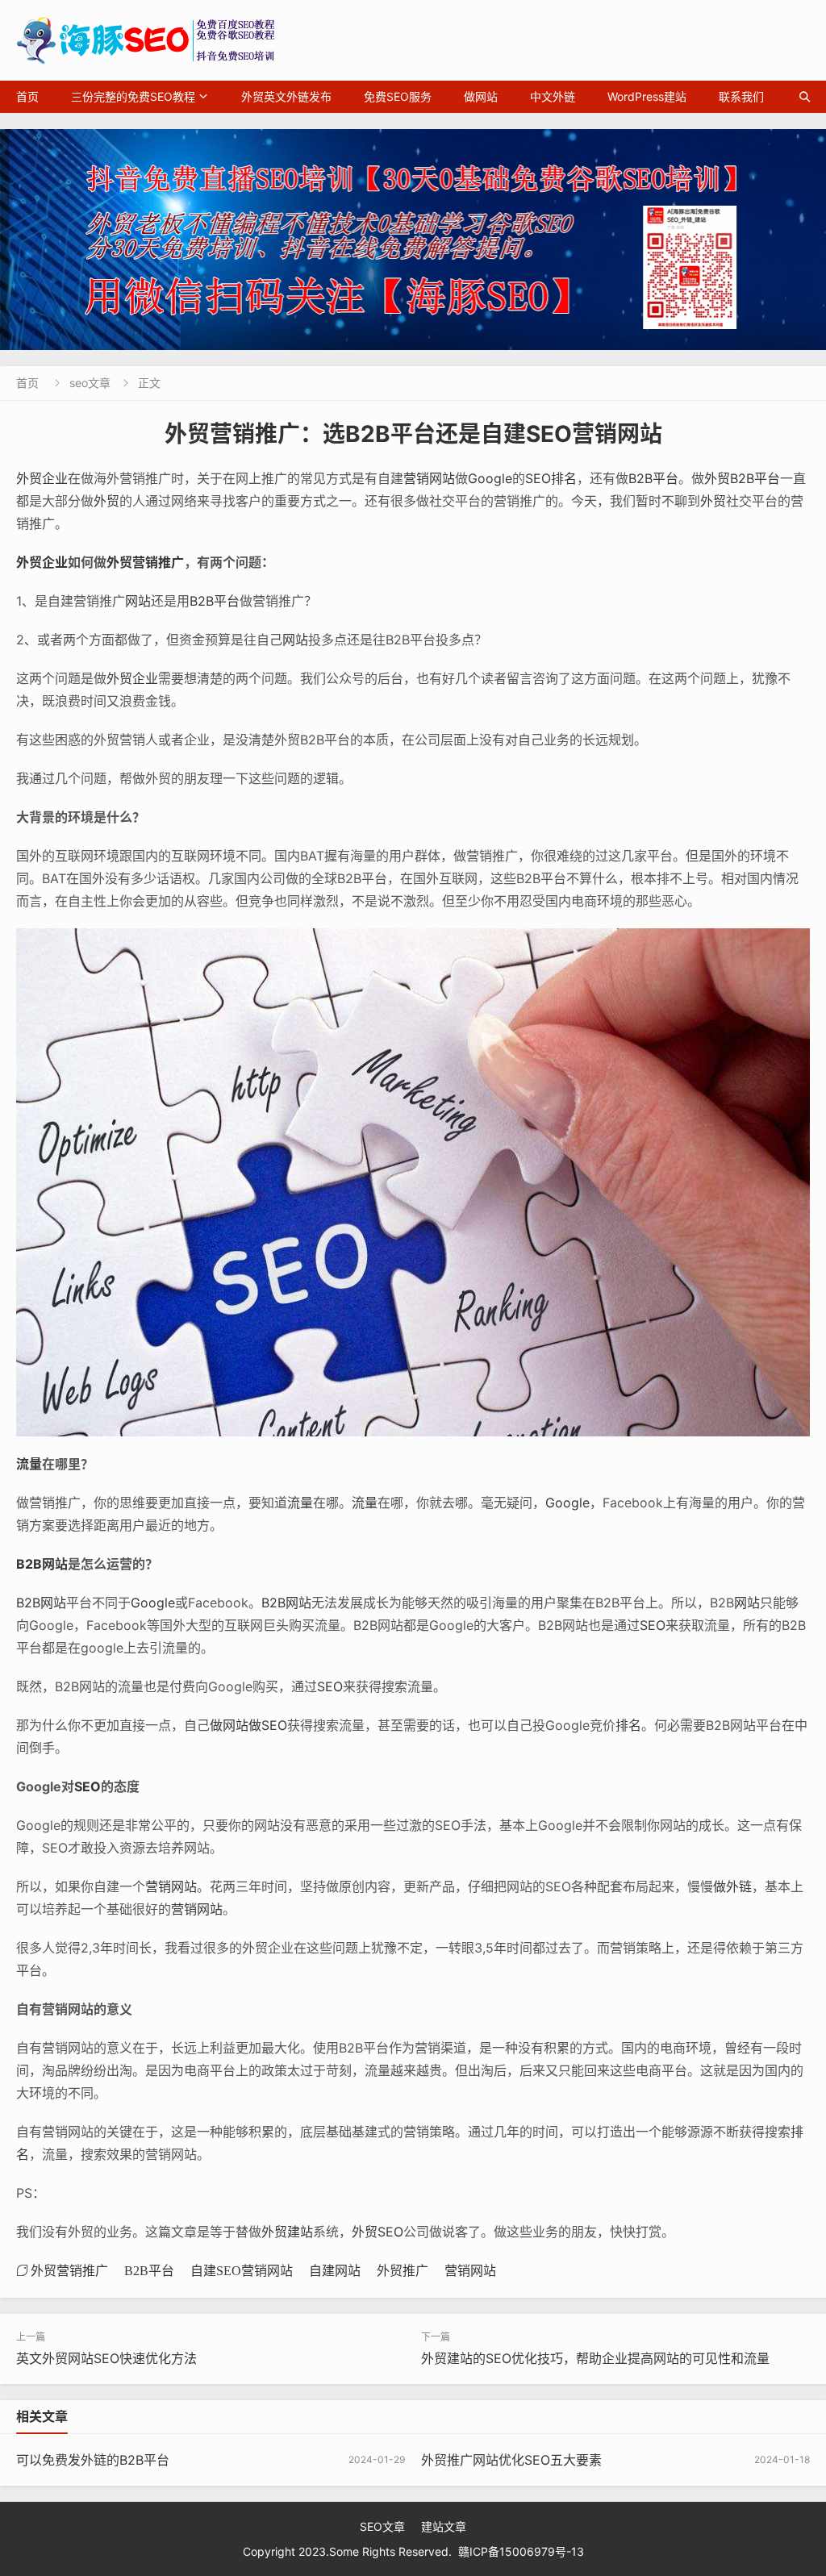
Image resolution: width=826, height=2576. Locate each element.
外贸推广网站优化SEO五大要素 (511, 2460)
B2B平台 (653, 478)
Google (490, 478)
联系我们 (741, 96)
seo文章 (90, 383)
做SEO (268, 1725)
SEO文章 (382, 2526)
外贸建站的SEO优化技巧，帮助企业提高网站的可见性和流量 (595, 2358)
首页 (27, 96)
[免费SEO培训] (413, 240)
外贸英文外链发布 (286, 96)
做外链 (732, 1886)
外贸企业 (42, 478)
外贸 (717, 478)
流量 (29, 1464)
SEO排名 (551, 478)
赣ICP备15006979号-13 (521, 2551)
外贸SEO (378, 2232)
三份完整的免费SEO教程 (133, 96)
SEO (653, 1625)
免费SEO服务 (398, 96)
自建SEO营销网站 (242, 2270)
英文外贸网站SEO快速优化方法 (106, 2358)
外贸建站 (287, 2232)
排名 (628, 1725)
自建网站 (335, 2270)
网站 (138, 601)
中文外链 (553, 96)
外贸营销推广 (145, 562)
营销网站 (429, 478)
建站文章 (444, 2526)
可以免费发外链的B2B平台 (93, 2460)
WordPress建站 (647, 96)
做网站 (481, 96)
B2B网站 (42, 1564)
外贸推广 (403, 2270)
